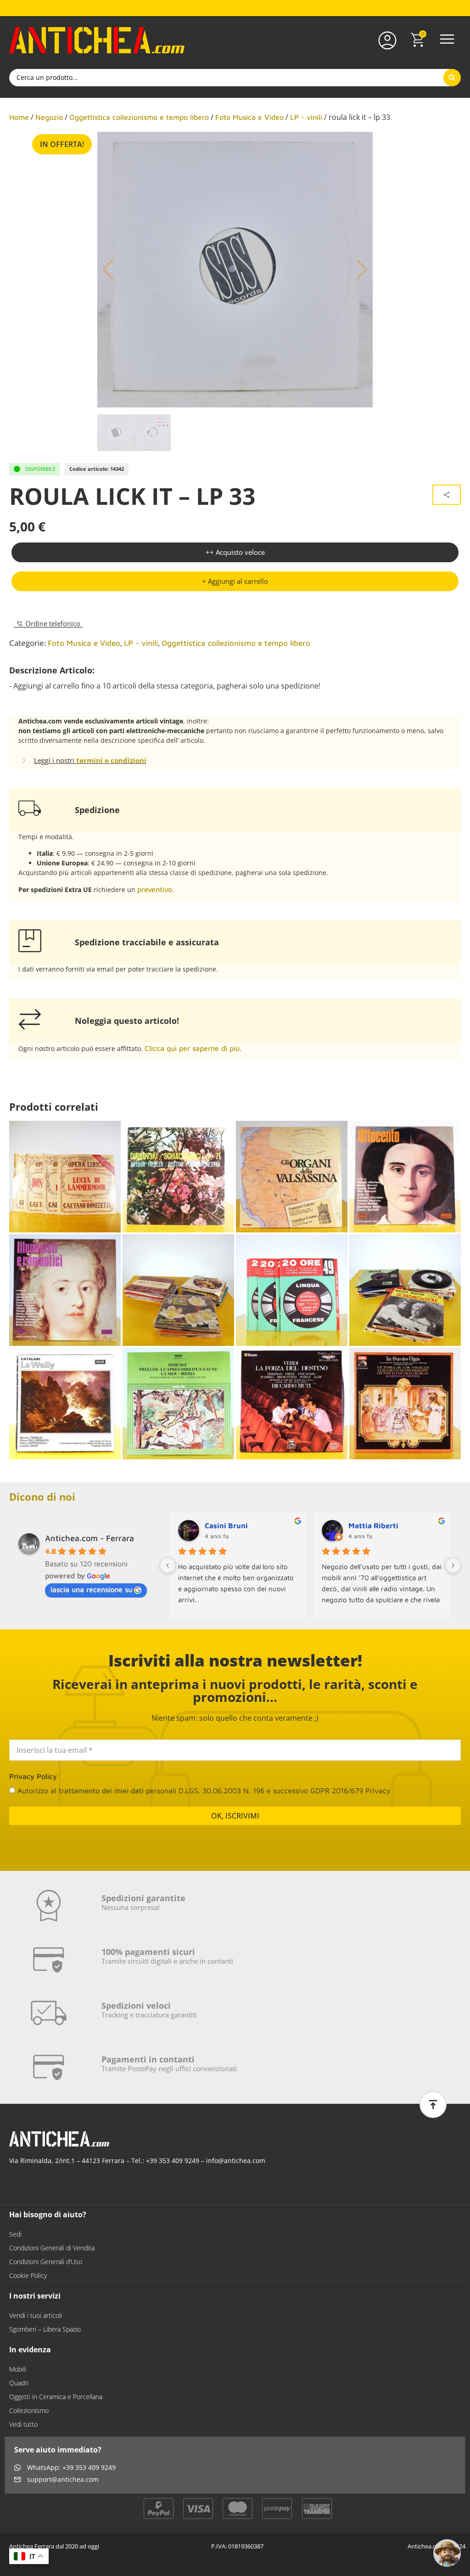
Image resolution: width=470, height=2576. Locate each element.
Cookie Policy (28, 2283)
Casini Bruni (226, 1525)
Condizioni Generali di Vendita (52, 2255)
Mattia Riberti (373, 1525)
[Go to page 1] (307, 1625)
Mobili (18, 2376)
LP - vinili (306, 117)
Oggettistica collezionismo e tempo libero (139, 117)
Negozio (49, 117)
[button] (447, 40)
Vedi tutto (23, 2432)
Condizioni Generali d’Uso (46, 2269)
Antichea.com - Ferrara (90, 1538)
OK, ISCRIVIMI (235, 1823)
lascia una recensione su (91, 1589)
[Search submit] (452, 78)
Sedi (15, 2241)
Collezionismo (29, 2418)
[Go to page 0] (299, 1626)
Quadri (19, 2390)
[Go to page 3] (321, 1625)
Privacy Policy (33, 1784)
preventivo (155, 889)
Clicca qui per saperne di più (192, 1048)
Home (19, 117)
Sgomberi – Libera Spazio (45, 2336)
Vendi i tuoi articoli (36, 2323)
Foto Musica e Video (249, 117)
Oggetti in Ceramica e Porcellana (56, 2404)
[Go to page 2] (314, 1625)
